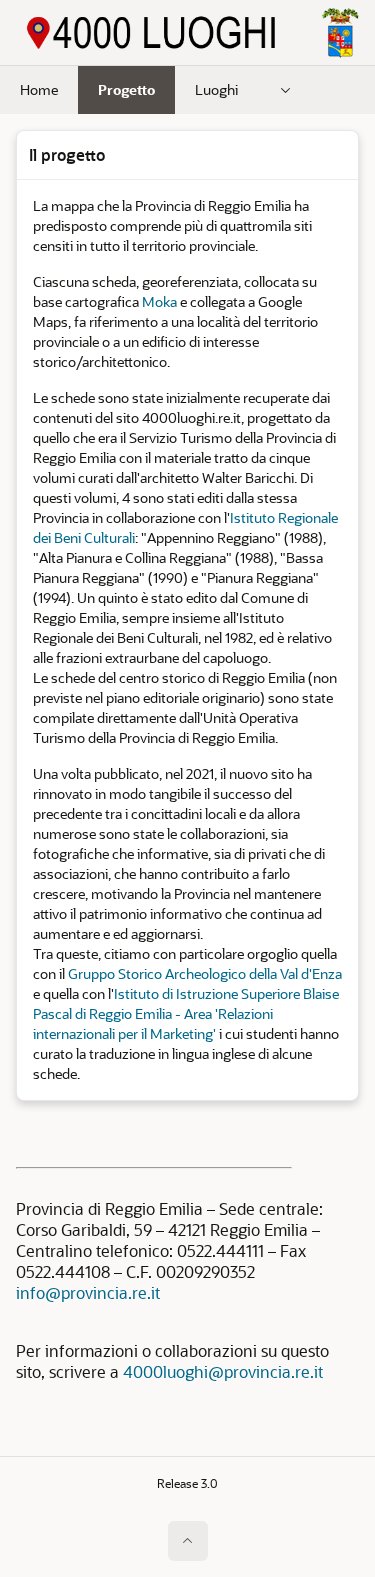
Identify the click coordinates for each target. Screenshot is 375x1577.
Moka (159, 301)
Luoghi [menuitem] (216, 89)
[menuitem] (286, 90)
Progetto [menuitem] (126, 89)
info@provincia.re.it (88, 1292)
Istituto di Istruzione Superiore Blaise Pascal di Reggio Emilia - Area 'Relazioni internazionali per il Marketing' (186, 1013)
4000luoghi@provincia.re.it (223, 1371)
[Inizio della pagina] (188, 1541)
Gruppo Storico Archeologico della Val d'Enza (205, 973)
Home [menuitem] (39, 89)
